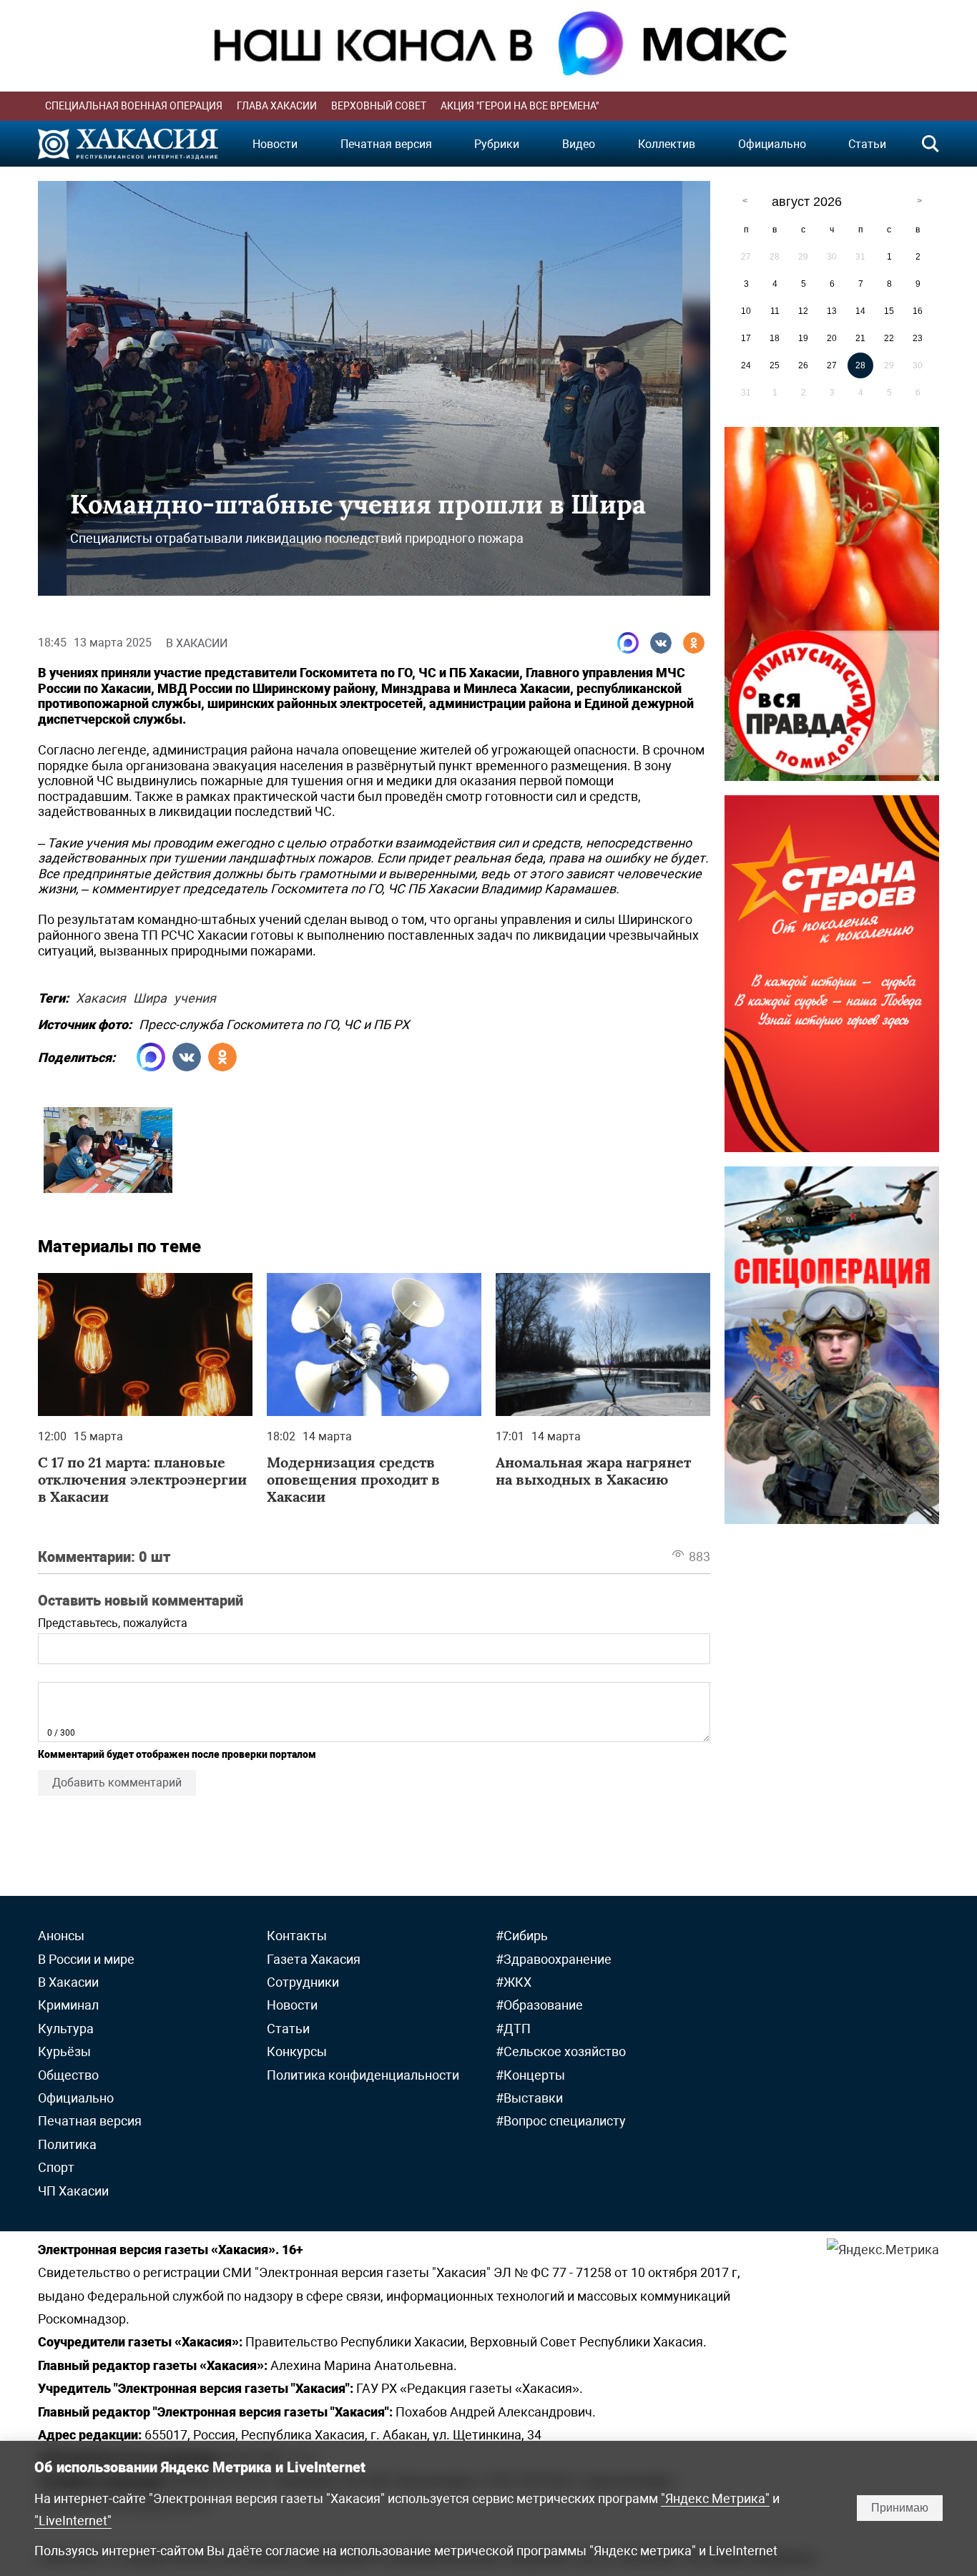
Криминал (68, 2005)
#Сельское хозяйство (561, 2051)
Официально (772, 144)
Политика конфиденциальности (363, 2075)
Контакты (297, 1936)
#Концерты (530, 2075)
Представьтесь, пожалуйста (113, 1623)
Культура (66, 2029)
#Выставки (529, 2098)
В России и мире (86, 1959)
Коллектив (667, 144)
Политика (67, 2144)
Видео (579, 144)
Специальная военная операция (134, 106)
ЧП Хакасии (73, 2191)
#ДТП (513, 2029)
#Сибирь (522, 1936)
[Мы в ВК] (661, 643)
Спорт (56, 2167)
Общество (68, 2075)
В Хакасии (197, 643)
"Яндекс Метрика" (715, 2498)
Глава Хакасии (277, 106)
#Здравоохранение (554, 1959)
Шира (150, 996)
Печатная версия (386, 144)
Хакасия (101, 996)
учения (195, 996)
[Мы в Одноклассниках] (694, 643)
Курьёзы (64, 2051)
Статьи (867, 144)
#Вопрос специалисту (561, 2121)
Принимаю (900, 2508)
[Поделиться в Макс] (628, 643)
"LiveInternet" (73, 2521)
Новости (275, 144)
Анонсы (61, 1936)
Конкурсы (297, 2051)
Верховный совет (379, 106)
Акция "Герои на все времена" (520, 106)
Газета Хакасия (314, 1959)
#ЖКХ (514, 1982)
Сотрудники (303, 1982)
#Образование (539, 2005)
